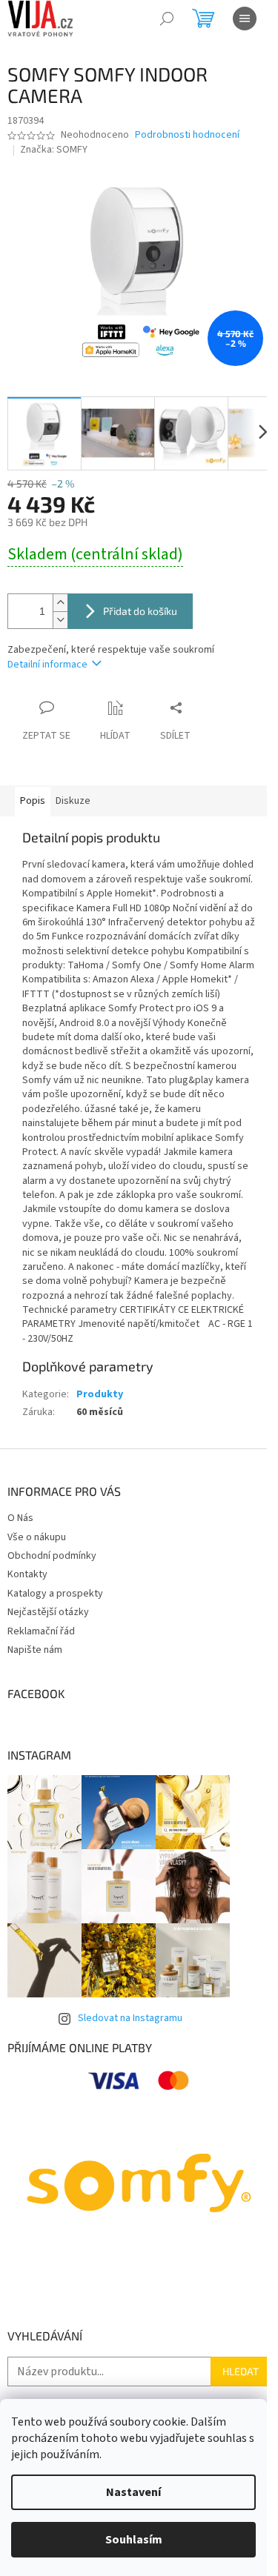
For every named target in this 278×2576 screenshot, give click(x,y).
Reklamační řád (41, 1631)
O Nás (20, 1518)
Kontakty (27, 1574)
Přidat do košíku (140, 611)
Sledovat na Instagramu (130, 2018)
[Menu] (245, 19)
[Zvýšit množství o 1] (60, 603)
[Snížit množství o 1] (60, 620)
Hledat (241, 2371)
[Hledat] (167, 19)
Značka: (54, 150)
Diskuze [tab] (73, 801)
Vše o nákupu (37, 1537)
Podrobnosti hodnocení (187, 135)
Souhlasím (134, 2540)
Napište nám (35, 1650)
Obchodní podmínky (52, 1556)
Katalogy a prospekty (55, 1594)
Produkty (100, 1394)
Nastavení (133, 2492)
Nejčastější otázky (48, 1612)
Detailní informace (47, 665)
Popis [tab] (33, 801)
